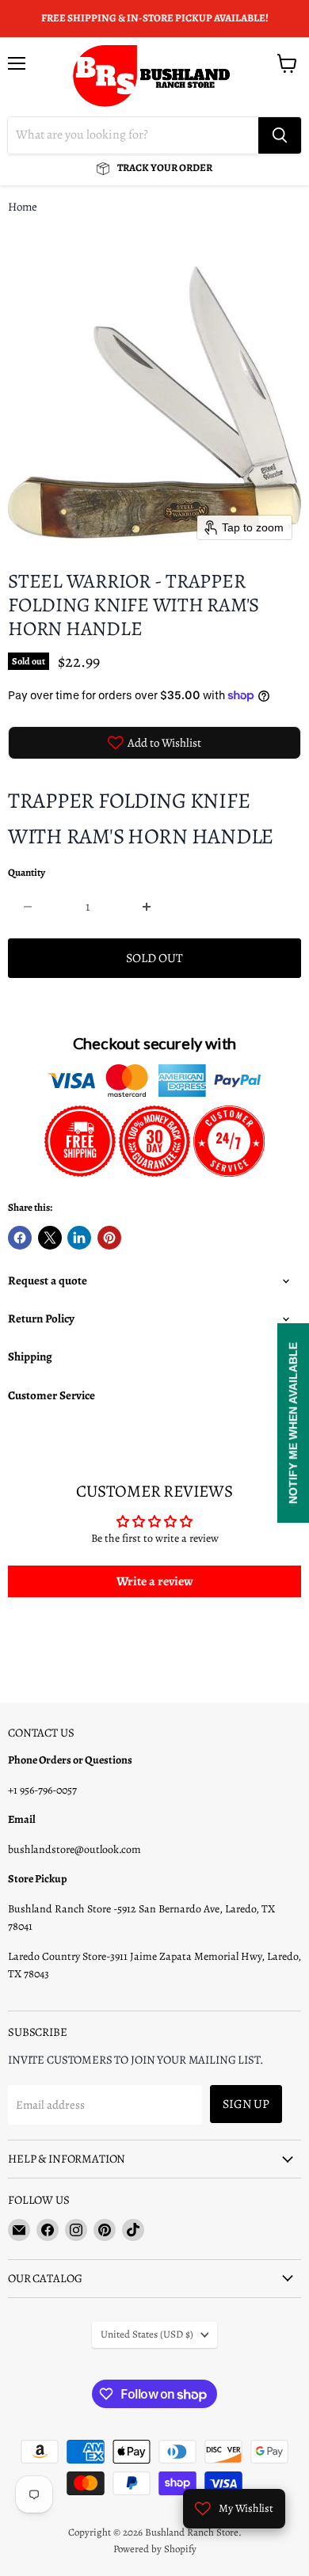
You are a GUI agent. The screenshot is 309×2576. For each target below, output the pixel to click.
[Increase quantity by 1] (148, 907)
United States (147, 2334)
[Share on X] (50, 1238)
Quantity (27, 873)
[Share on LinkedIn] (79, 1238)
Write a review (155, 1581)
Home (23, 207)
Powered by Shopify (155, 2549)
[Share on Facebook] (20, 1238)
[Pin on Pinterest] (109, 1238)
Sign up (246, 2104)
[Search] (280, 135)
